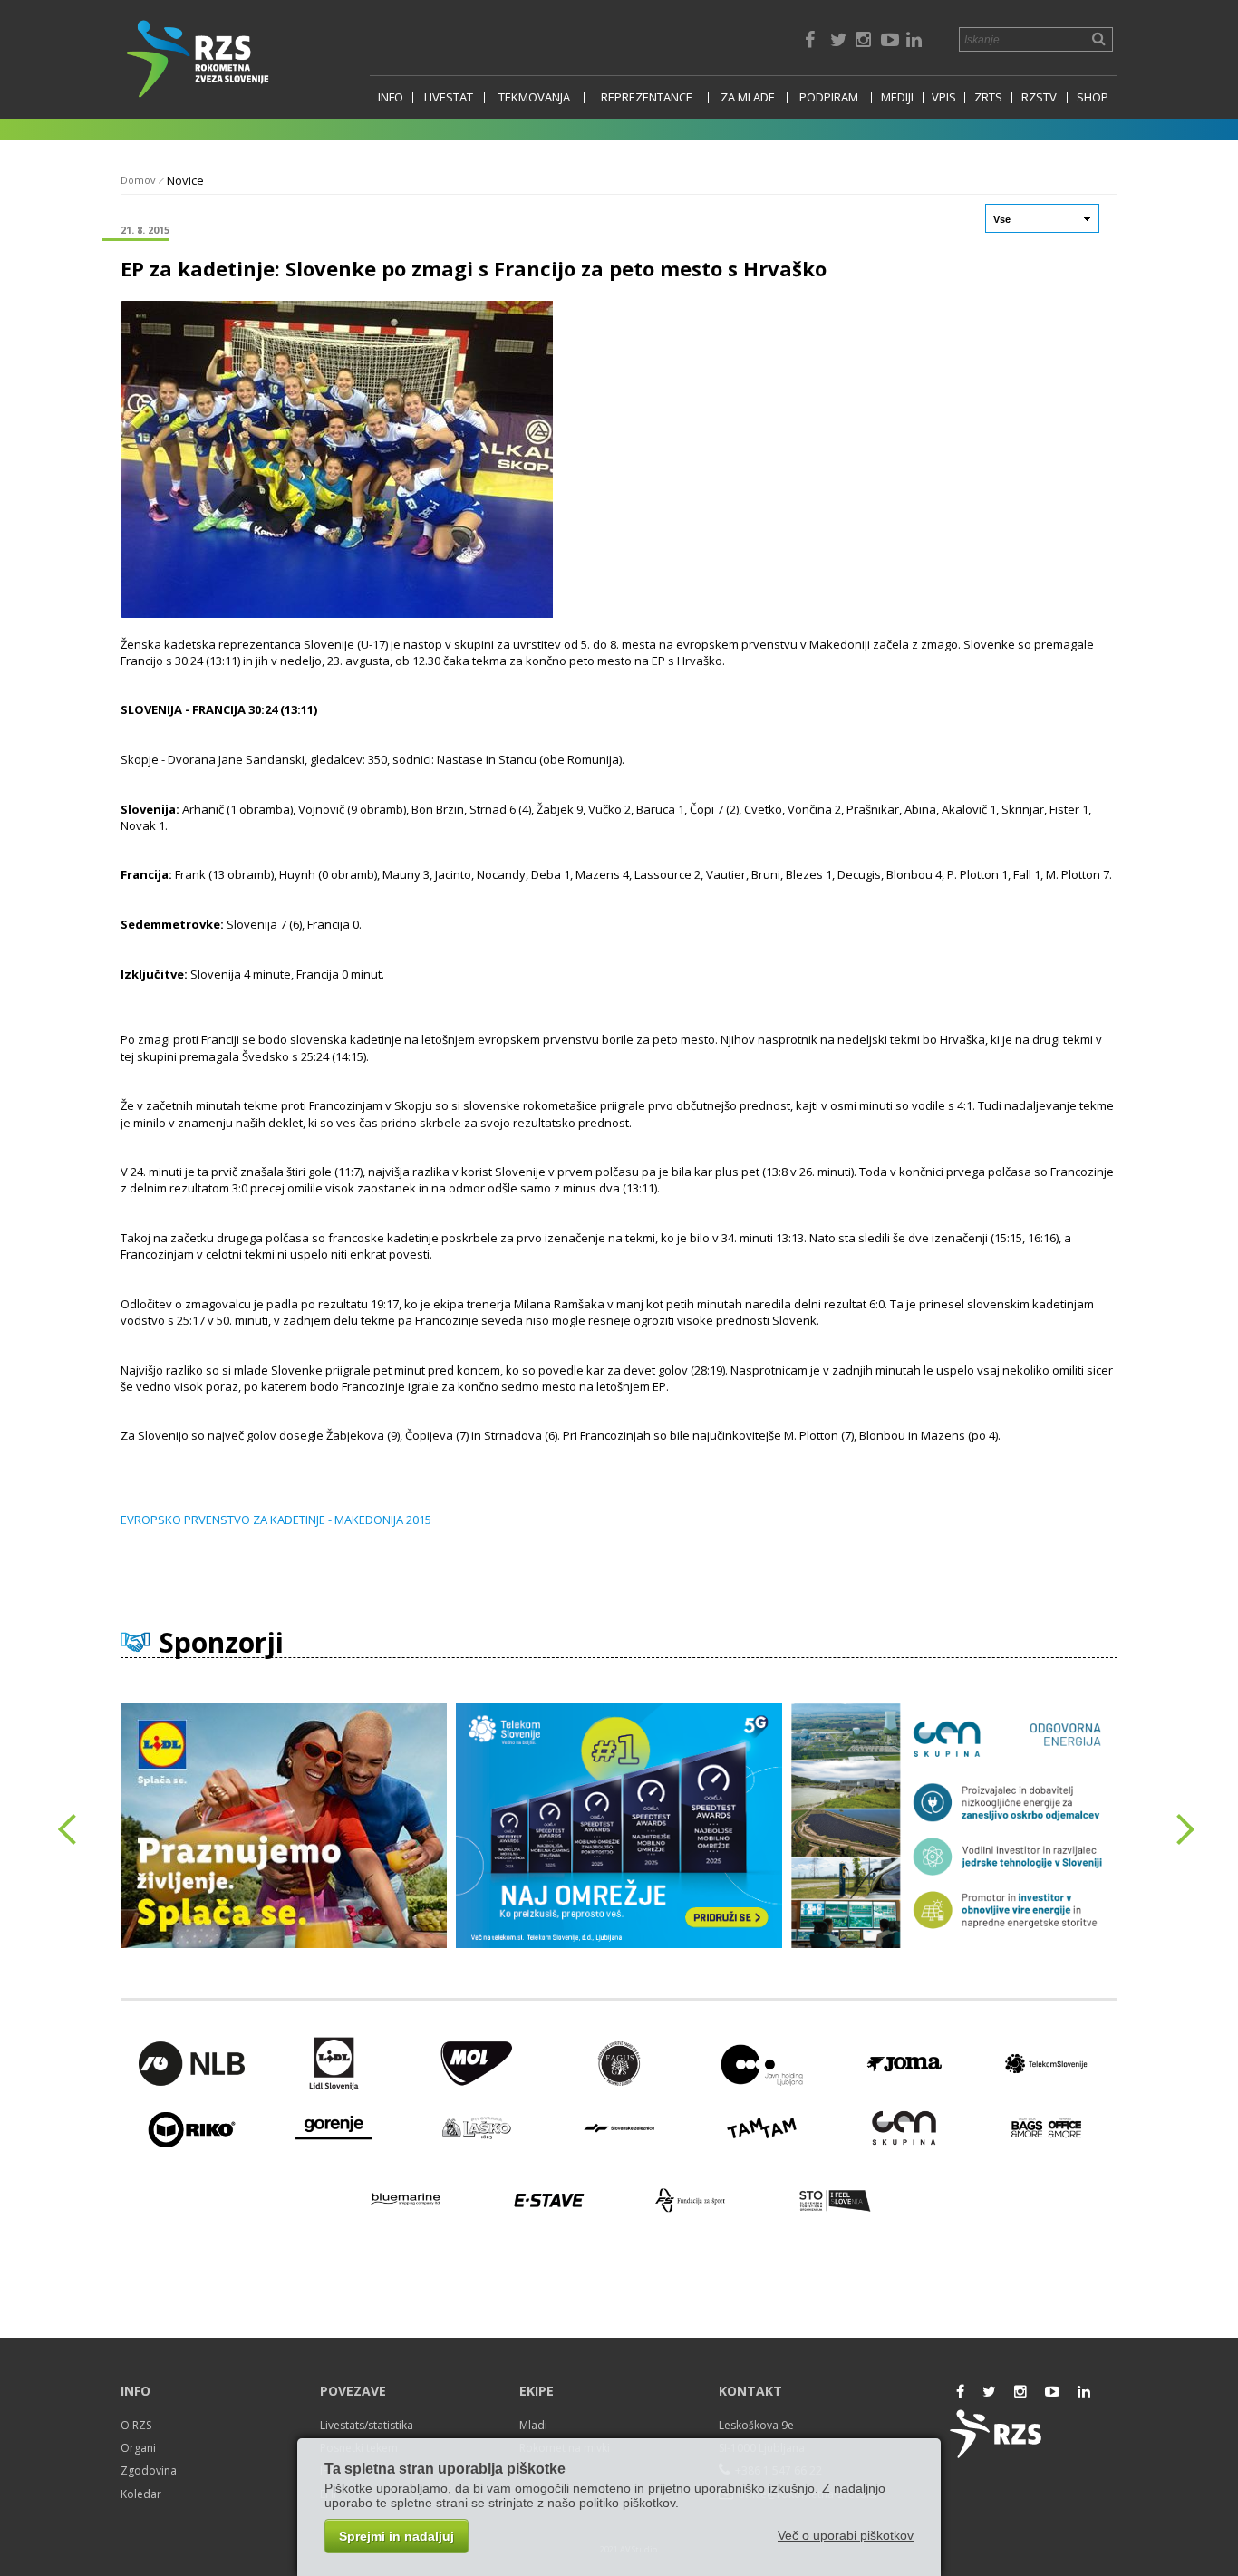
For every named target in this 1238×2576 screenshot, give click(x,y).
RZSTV (1039, 97)
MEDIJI (897, 97)
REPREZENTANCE (647, 97)
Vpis (944, 97)
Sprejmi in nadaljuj (397, 2536)
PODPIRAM (829, 97)
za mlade (748, 97)
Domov (138, 180)
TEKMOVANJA (534, 97)
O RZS (136, 2425)
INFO (391, 97)
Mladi (533, 2425)
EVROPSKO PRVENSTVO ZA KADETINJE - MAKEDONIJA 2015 (276, 1520)
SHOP (1093, 97)
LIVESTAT (449, 97)
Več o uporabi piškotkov (846, 2535)
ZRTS (988, 97)
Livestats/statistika (367, 2425)
